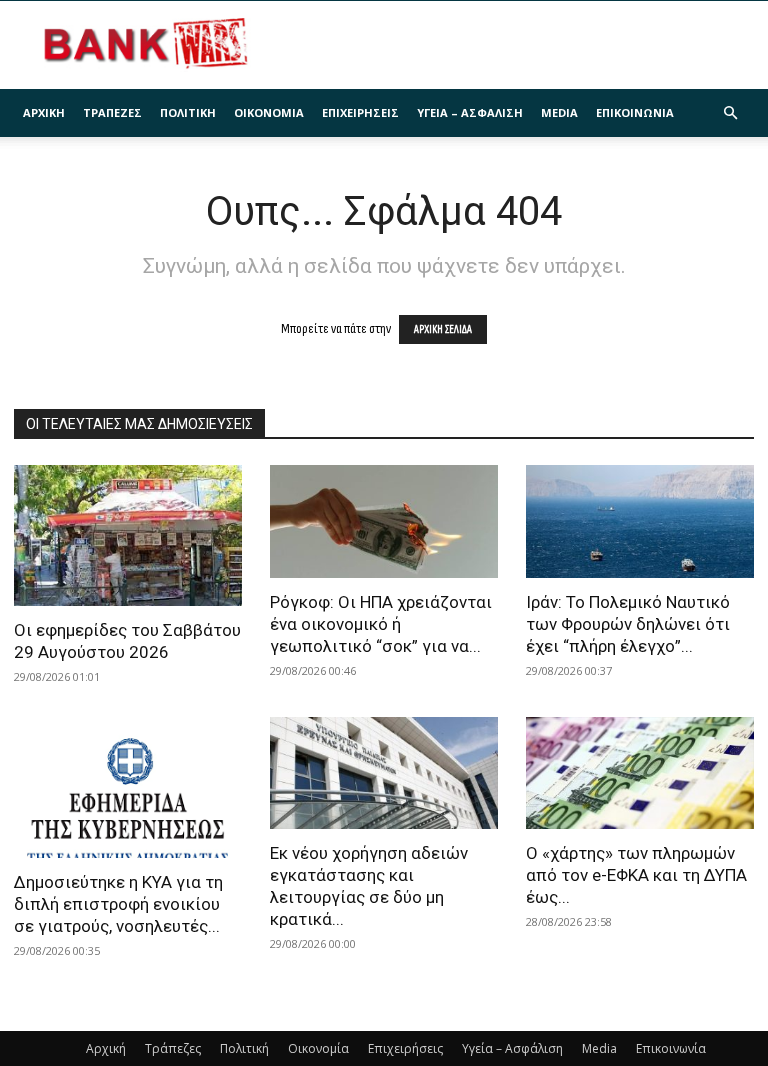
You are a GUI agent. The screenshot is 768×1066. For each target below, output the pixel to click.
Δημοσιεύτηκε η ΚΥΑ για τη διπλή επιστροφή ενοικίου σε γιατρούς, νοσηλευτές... (118, 904)
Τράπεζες (112, 112)
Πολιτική (188, 112)
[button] (730, 113)
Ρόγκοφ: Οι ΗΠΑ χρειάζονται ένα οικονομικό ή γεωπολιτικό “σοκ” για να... (381, 624)
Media (559, 112)
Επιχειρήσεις (360, 112)
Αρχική (44, 112)
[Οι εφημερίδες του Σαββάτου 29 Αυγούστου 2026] (128, 535)
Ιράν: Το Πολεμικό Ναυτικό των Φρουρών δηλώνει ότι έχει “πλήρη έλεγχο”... (628, 624)
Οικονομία (269, 112)
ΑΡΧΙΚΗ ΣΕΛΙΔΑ (443, 329)
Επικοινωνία (635, 112)
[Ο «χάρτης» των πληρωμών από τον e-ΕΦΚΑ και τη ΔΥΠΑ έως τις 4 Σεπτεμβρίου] (640, 773)
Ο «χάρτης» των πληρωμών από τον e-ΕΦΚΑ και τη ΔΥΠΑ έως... (636, 875)
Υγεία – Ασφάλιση (470, 112)
